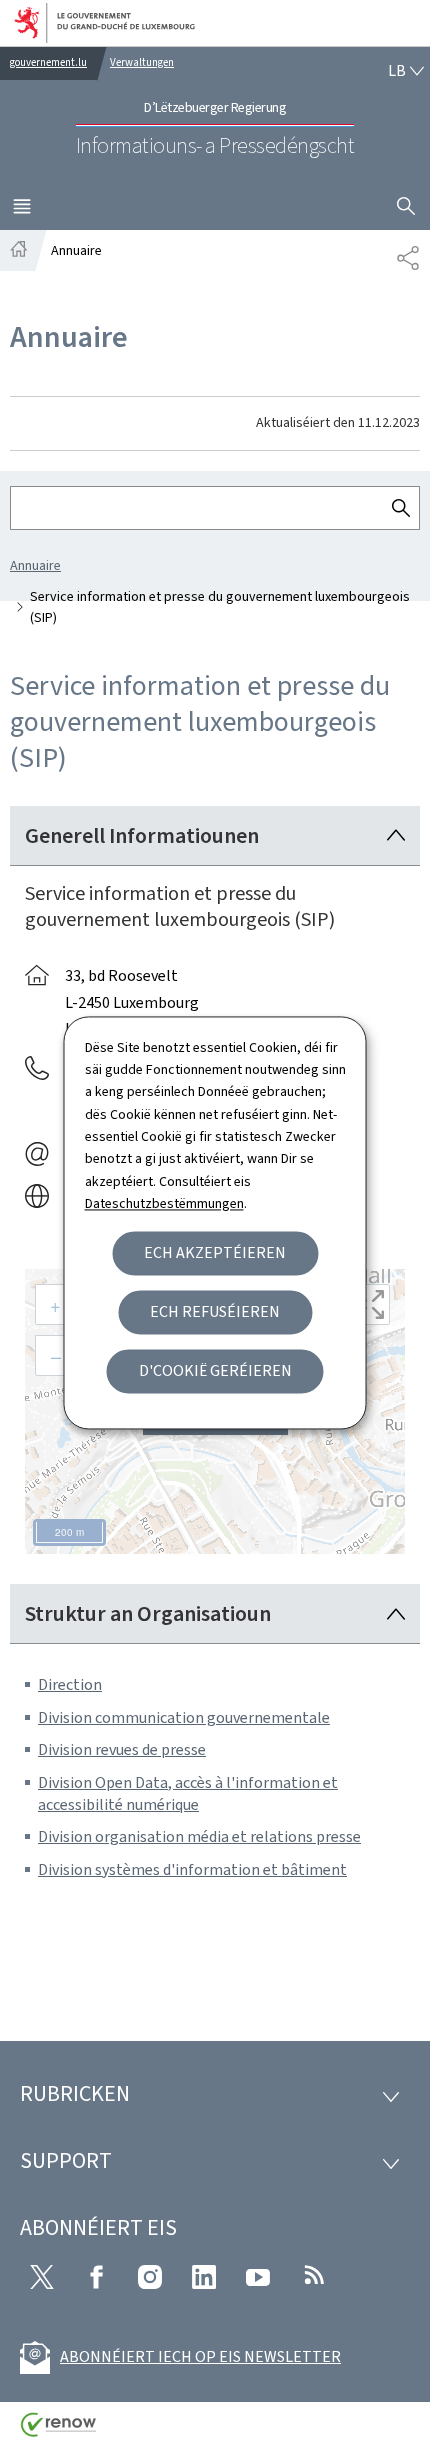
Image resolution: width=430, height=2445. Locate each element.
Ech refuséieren (215, 1311)
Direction (70, 1684)
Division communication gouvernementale (184, 1717)
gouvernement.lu (48, 62)
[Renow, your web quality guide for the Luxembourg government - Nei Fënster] (59, 2431)
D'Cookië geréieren (215, 1370)
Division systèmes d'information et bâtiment (192, 1869)
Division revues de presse (122, 1749)
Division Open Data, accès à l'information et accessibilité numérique (188, 1793)
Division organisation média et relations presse (199, 1836)
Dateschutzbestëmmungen (164, 1204)
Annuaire (35, 565)
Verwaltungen (142, 62)
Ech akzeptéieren (215, 1252)
